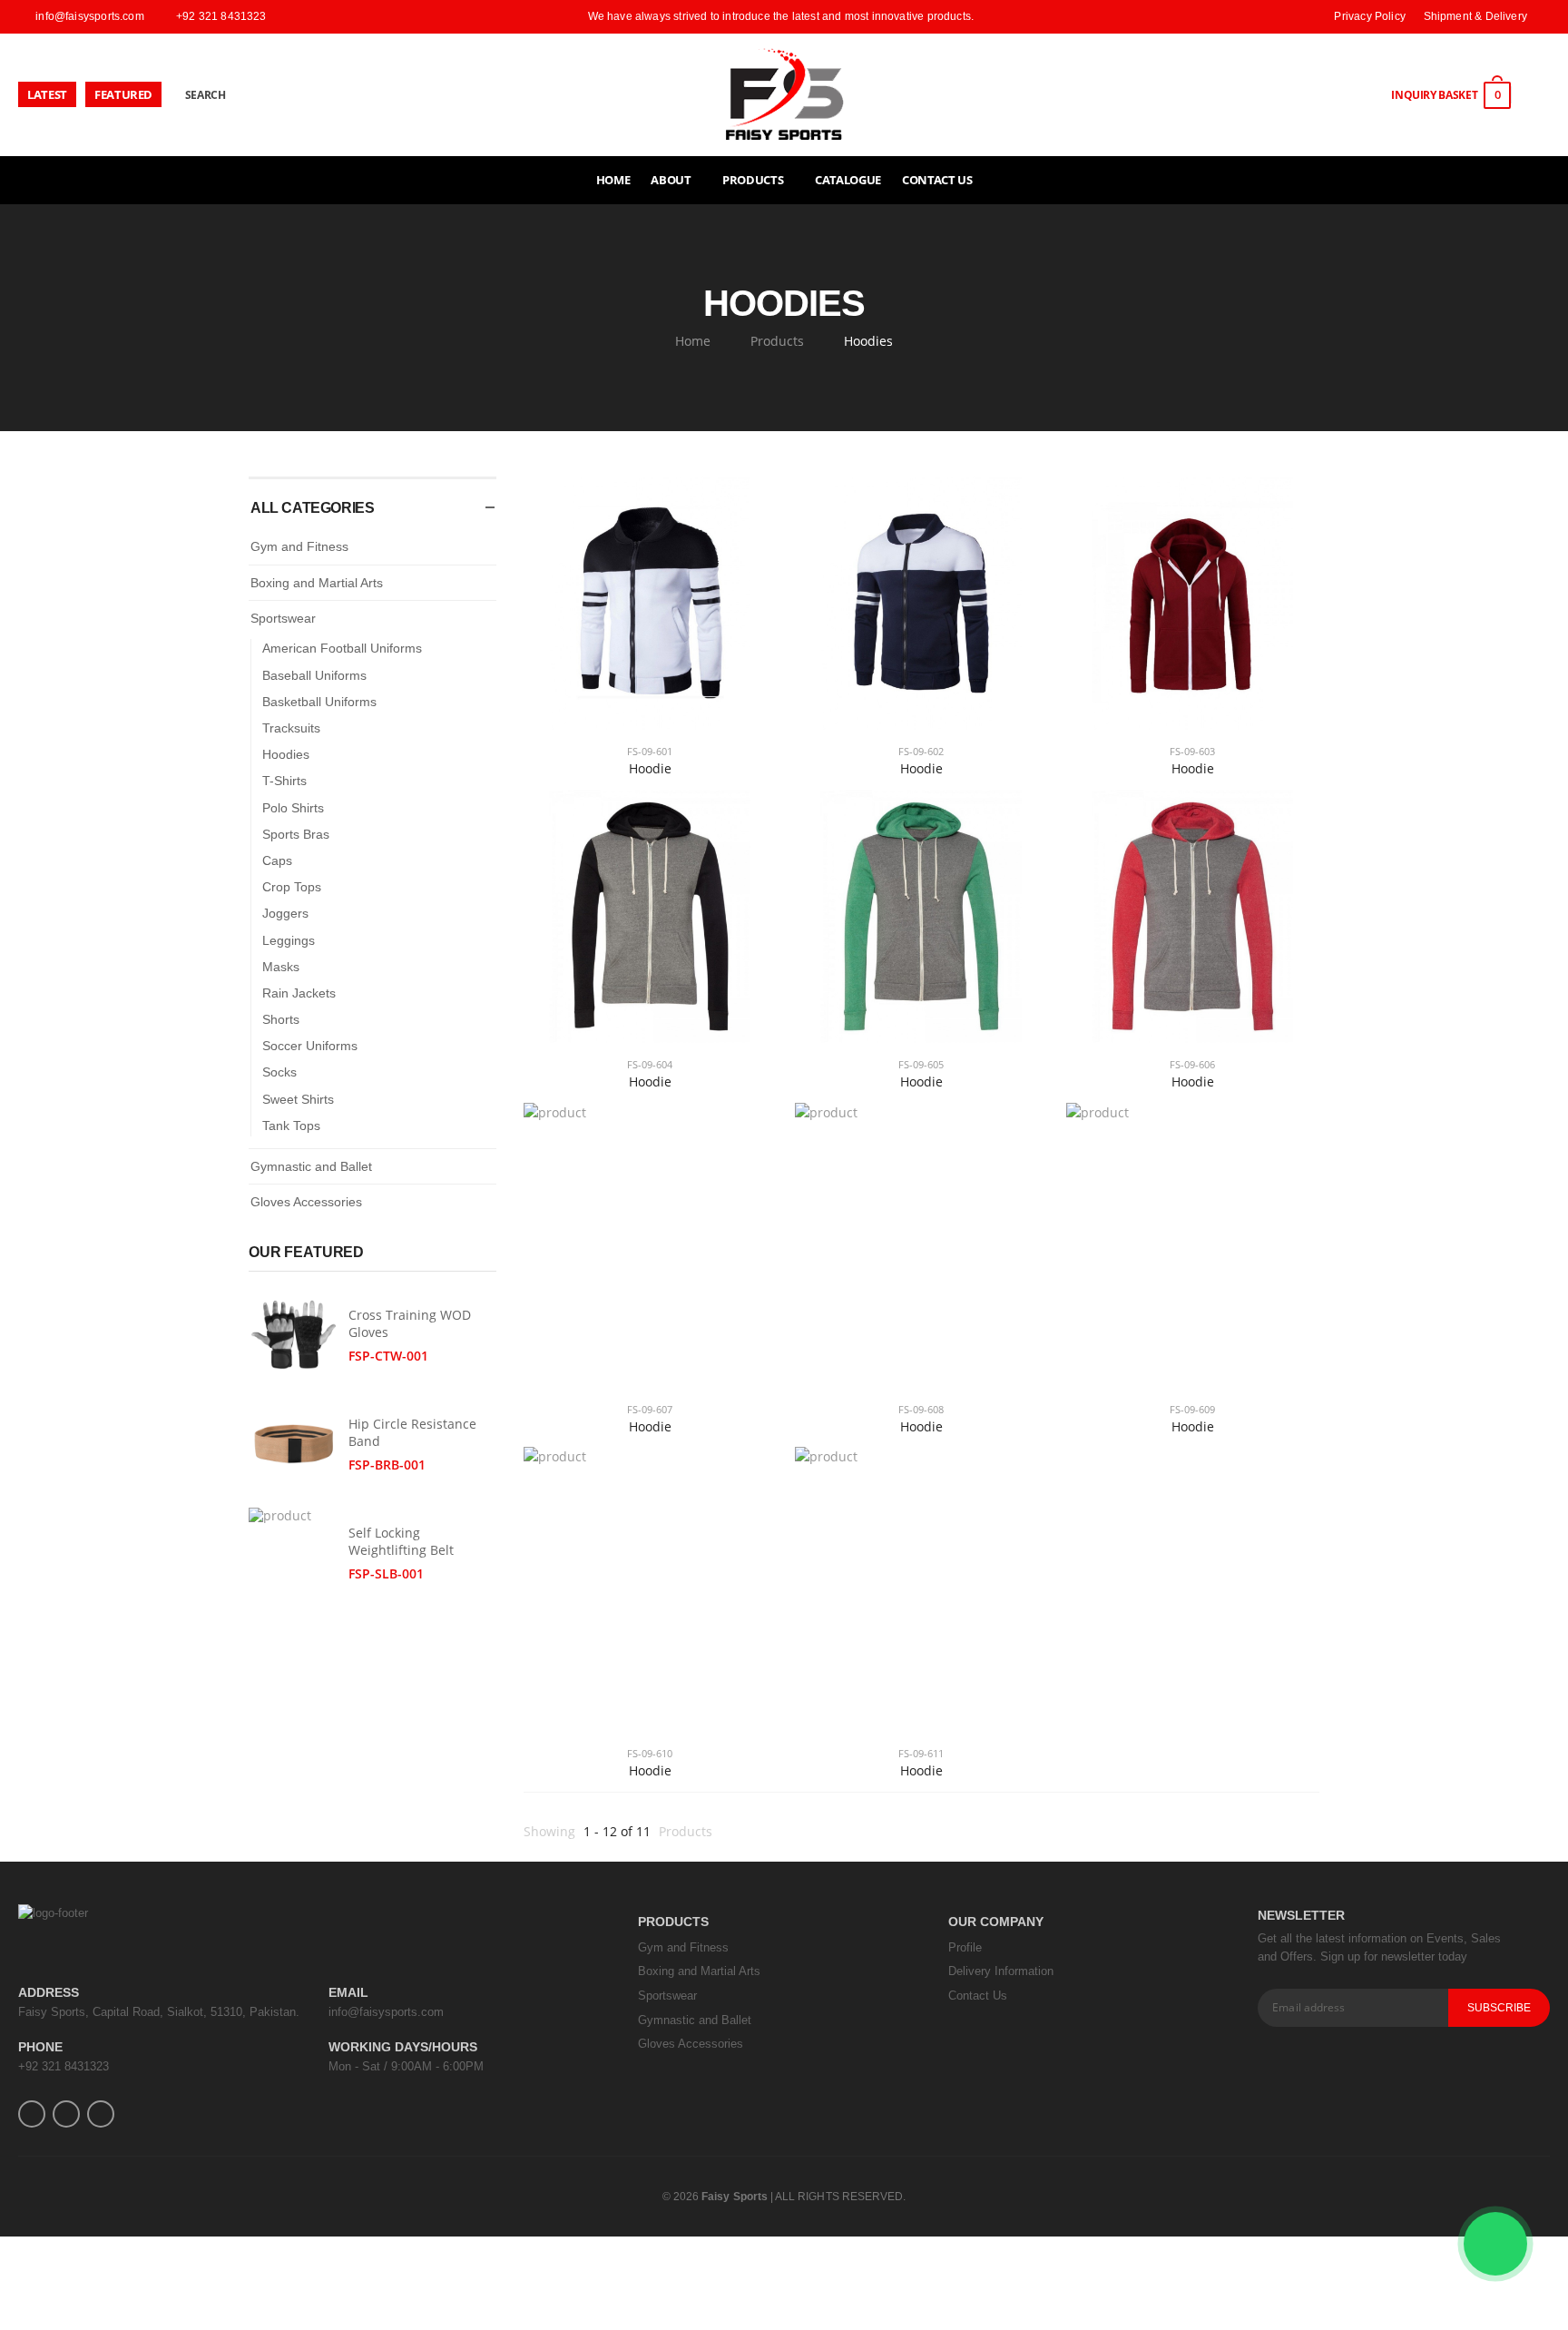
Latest (47, 94)
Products (777, 341)
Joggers (285, 913)
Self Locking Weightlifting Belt (401, 1542)
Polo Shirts (293, 808)
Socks (279, 1072)
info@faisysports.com (386, 2012)
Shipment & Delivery (1475, 16)
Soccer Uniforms (310, 1046)
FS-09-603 (1192, 751)
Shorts (281, 1019)
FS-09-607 (650, 1409)
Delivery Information (1001, 1971)
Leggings (289, 940)
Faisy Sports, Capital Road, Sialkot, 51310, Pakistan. (159, 2012)
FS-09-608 (921, 1409)
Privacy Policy (1370, 16)
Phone (40, 2047)
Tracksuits (291, 728)
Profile (965, 1947)
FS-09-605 (921, 1064)
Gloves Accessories (306, 1202)
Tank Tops (291, 1126)
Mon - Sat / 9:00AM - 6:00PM (406, 2066)
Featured (123, 94)
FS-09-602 (921, 751)
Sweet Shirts (298, 1099)
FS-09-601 (650, 751)
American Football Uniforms (342, 648)
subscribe (1499, 2008)
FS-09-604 (650, 1064)
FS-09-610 (650, 1753)
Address (49, 1992)
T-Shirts (284, 781)
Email (348, 1992)
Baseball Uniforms (314, 675)
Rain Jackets (299, 993)
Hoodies (286, 754)
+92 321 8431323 (64, 2066)
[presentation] (471, 1249)
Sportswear (283, 618)
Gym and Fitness (299, 546)
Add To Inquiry (650, 708)
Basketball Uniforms (319, 702)
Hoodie (650, 768)
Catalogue (848, 180)
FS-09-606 (1192, 1064)
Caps (277, 860)
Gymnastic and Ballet (311, 1166)
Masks (281, 967)
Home (613, 180)
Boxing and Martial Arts (317, 583)
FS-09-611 (921, 1753)
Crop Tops (292, 887)
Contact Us (937, 180)
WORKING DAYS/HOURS (403, 2047)
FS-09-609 (1192, 1409)
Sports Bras (296, 834)
